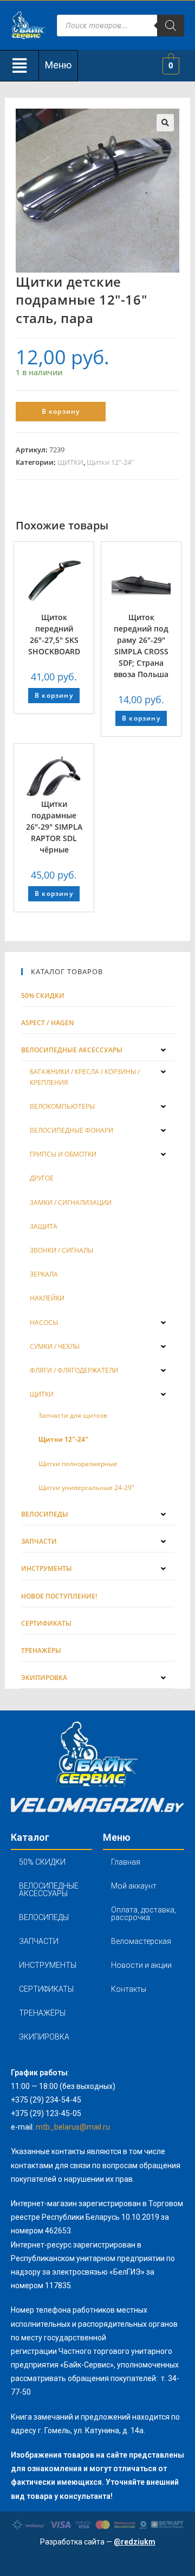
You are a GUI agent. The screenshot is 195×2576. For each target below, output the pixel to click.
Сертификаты (46, 1623)
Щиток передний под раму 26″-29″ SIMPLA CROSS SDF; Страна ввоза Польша (141, 646)
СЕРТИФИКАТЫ (46, 1989)
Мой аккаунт (134, 1886)
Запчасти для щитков (73, 1415)
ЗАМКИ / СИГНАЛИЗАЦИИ (71, 1202)
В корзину (61, 411)
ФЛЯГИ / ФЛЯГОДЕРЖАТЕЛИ (74, 1370)
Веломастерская (141, 1941)
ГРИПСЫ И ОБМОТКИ (63, 1154)
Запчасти (39, 1541)
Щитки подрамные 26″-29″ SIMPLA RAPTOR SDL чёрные (54, 827)
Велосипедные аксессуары (72, 1050)
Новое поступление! (59, 1596)
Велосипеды (45, 1514)
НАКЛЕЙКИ (47, 1298)
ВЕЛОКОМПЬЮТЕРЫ (62, 1106)
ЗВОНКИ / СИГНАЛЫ (61, 1250)
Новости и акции (141, 1965)
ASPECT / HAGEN (47, 1023)
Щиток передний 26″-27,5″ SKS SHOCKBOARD (54, 634)
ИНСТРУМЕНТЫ (48, 1965)
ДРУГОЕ (42, 1178)
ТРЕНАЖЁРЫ (42, 2013)
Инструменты (47, 1568)
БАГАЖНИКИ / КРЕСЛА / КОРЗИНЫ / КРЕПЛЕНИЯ (85, 1077)
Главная (126, 1862)
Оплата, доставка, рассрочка (144, 1914)
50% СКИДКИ (43, 996)
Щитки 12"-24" (110, 462)
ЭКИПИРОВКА (44, 2037)
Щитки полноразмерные (78, 1464)
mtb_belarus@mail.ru (73, 2127)
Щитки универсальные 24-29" (86, 1488)
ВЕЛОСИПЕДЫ (44, 1917)
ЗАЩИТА (44, 1226)
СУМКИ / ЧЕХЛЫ (55, 1346)
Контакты (129, 1989)
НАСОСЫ (44, 1322)
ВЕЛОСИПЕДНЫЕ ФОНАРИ (71, 1130)
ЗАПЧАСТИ (39, 1941)
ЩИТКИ (70, 462)
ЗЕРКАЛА (44, 1274)
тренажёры (41, 1650)
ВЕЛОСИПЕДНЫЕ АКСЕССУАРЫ (49, 1890)
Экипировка (44, 1678)
